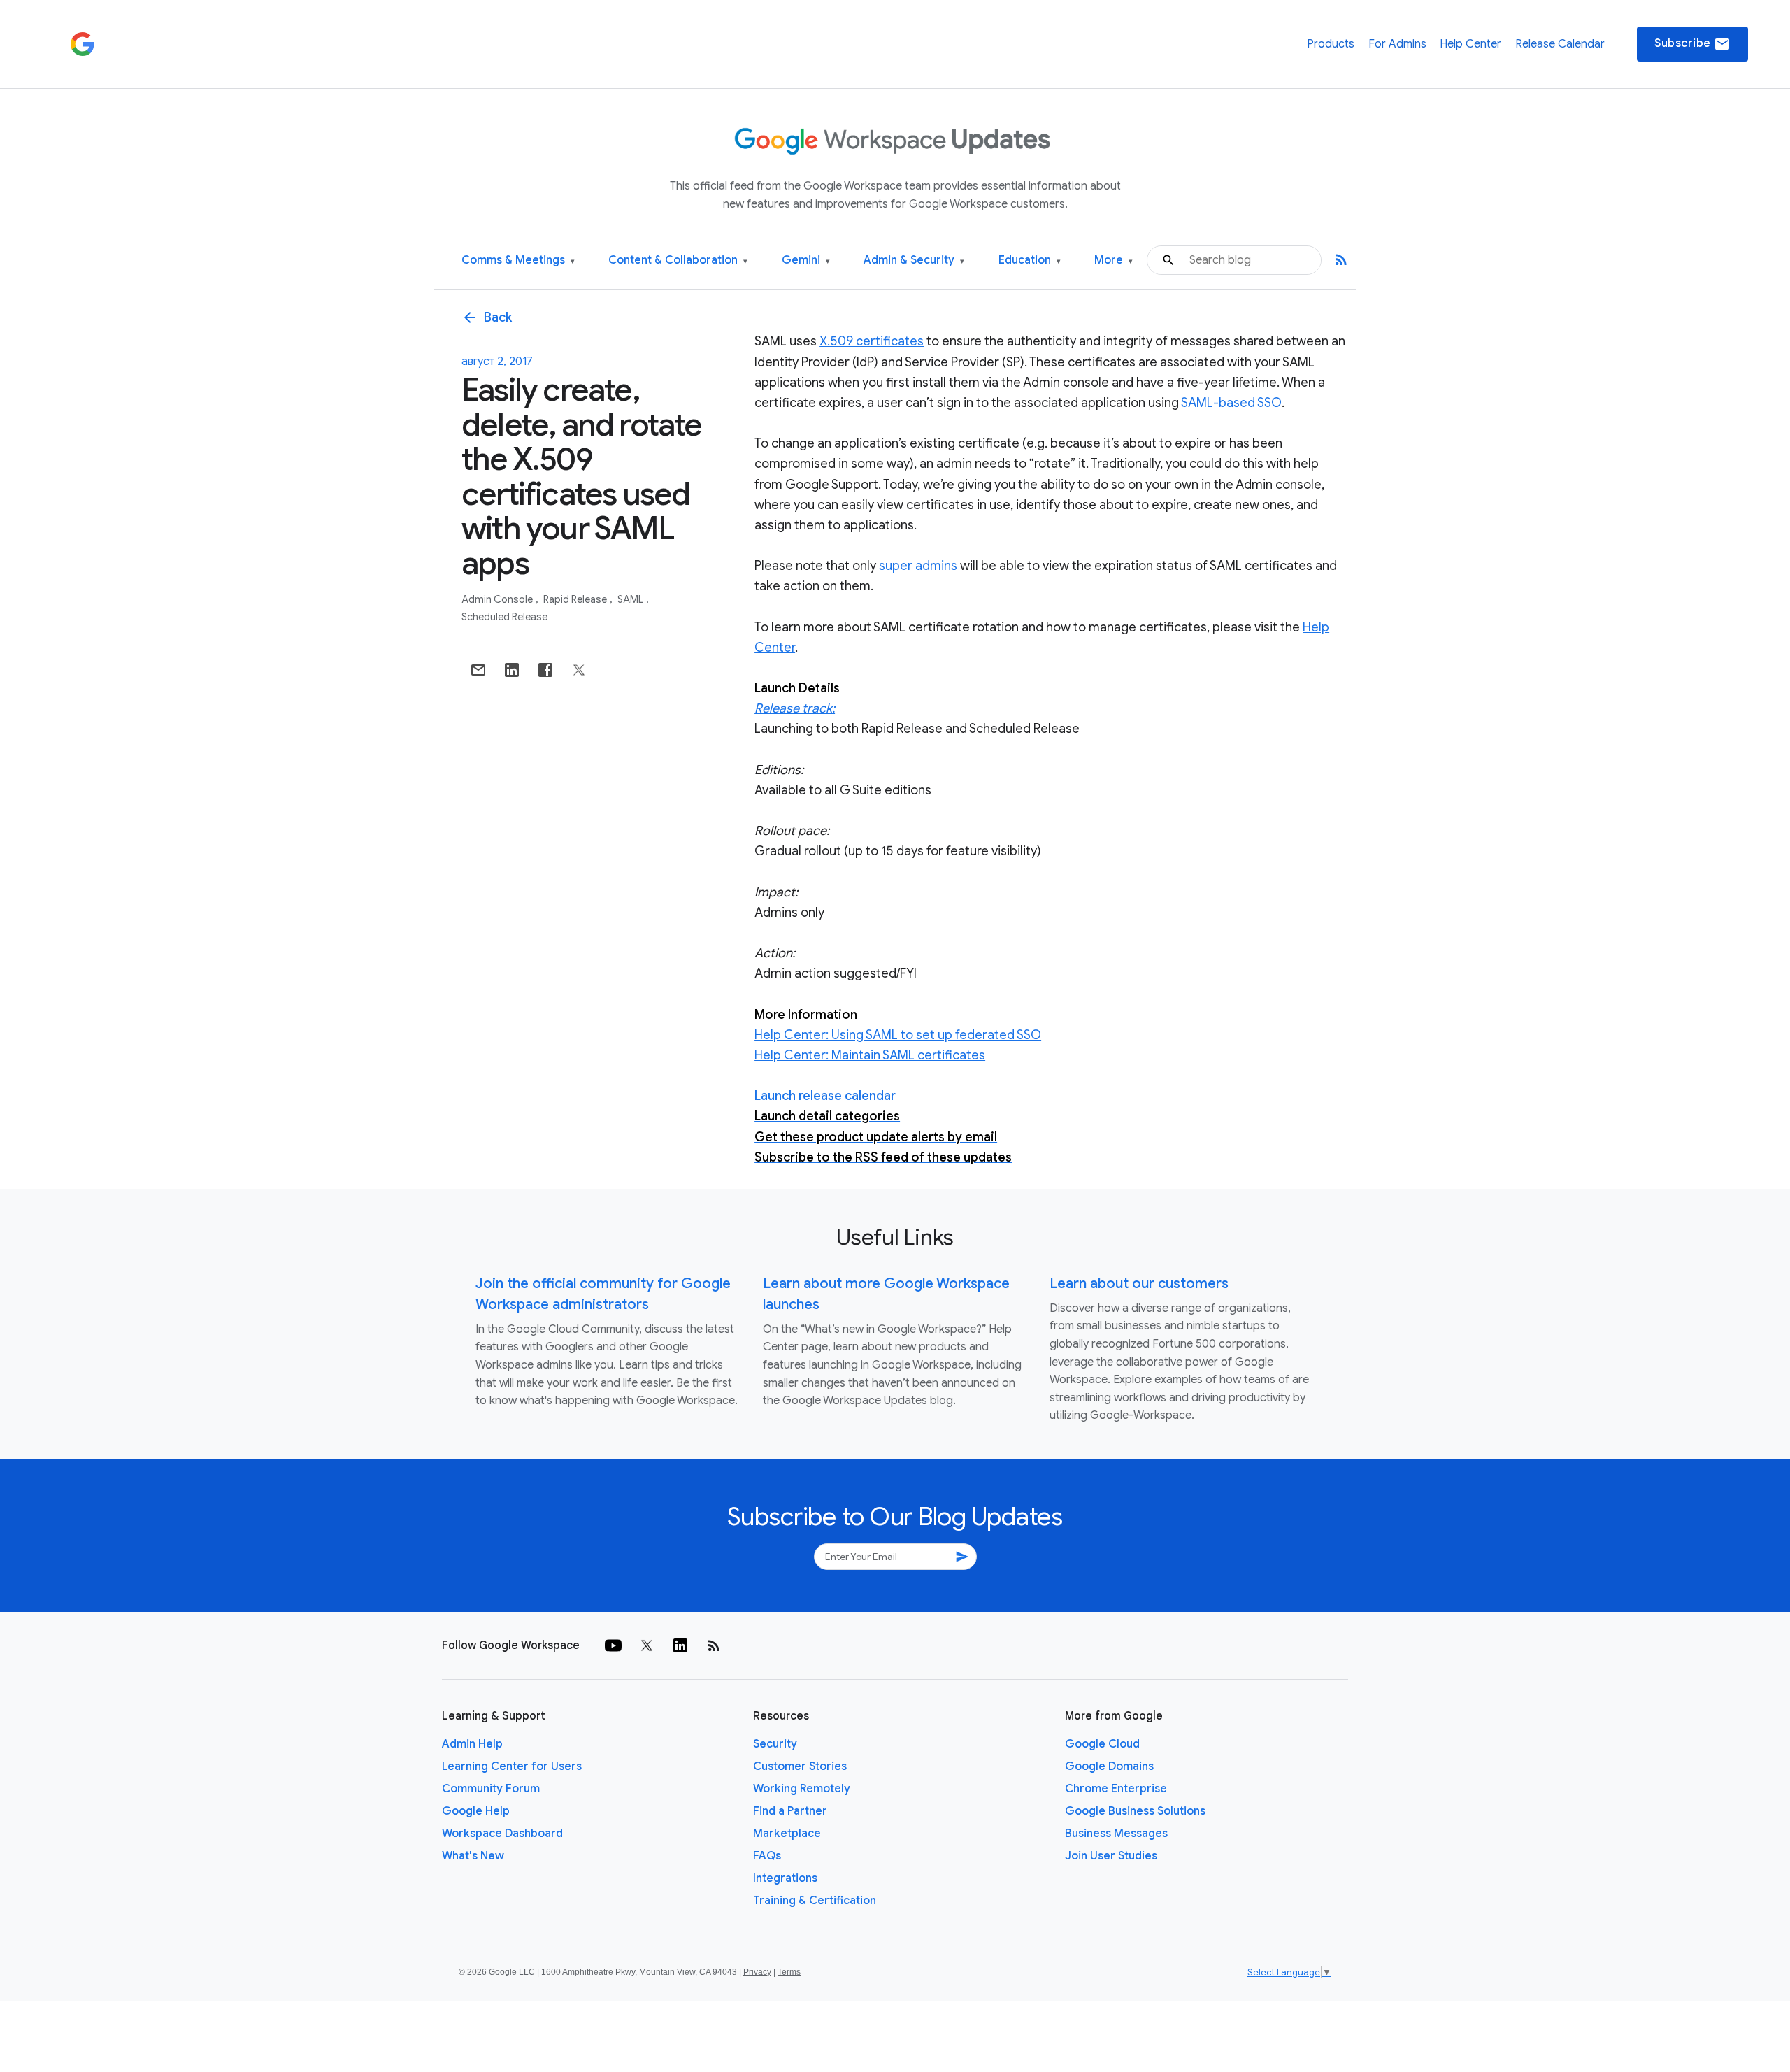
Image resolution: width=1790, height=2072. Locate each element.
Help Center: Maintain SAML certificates (870, 1055)
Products (1331, 44)
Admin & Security (914, 260)
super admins (918, 566)
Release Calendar (1560, 44)
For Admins (1397, 44)
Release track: (795, 708)
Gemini (806, 260)
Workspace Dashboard (502, 1834)
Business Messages (1116, 1834)
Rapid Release (576, 599)
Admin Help (472, 1744)
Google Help (476, 1811)
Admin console (498, 599)
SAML (631, 599)
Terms (789, 1972)
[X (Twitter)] (647, 1645)
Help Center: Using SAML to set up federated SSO (898, 1035)
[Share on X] (579, 670)
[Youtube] (613, 1645)
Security (775, 1744)
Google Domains (1109, 1766)
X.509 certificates (872, 341)
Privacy (757, 1972)
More (1114, 260)
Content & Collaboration (678, 260)
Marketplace (787, 1834)
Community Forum (491, 1789)
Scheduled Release (504, 617)
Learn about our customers (1139, 1284)
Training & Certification (815, 1901)
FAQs (767, 1856)
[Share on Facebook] (545, 670)
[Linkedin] (680, 1645)
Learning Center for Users (512, 1766)
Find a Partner (790, 1811)
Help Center (1470, 44)
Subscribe (1692, 44)
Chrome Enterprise (1116, 1789)
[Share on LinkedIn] (512, 670)
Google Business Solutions (1135, 1811)
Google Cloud (1102, 1744)
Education (1030, 260)
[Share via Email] (478, 670)
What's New (473, 1856)
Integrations (785, 1878)
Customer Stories (800, 1766)
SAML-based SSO (1231, 403)
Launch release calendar (825, 1096)
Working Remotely (802, 1789)
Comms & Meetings (518, 260)
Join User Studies (1111, 1856)
